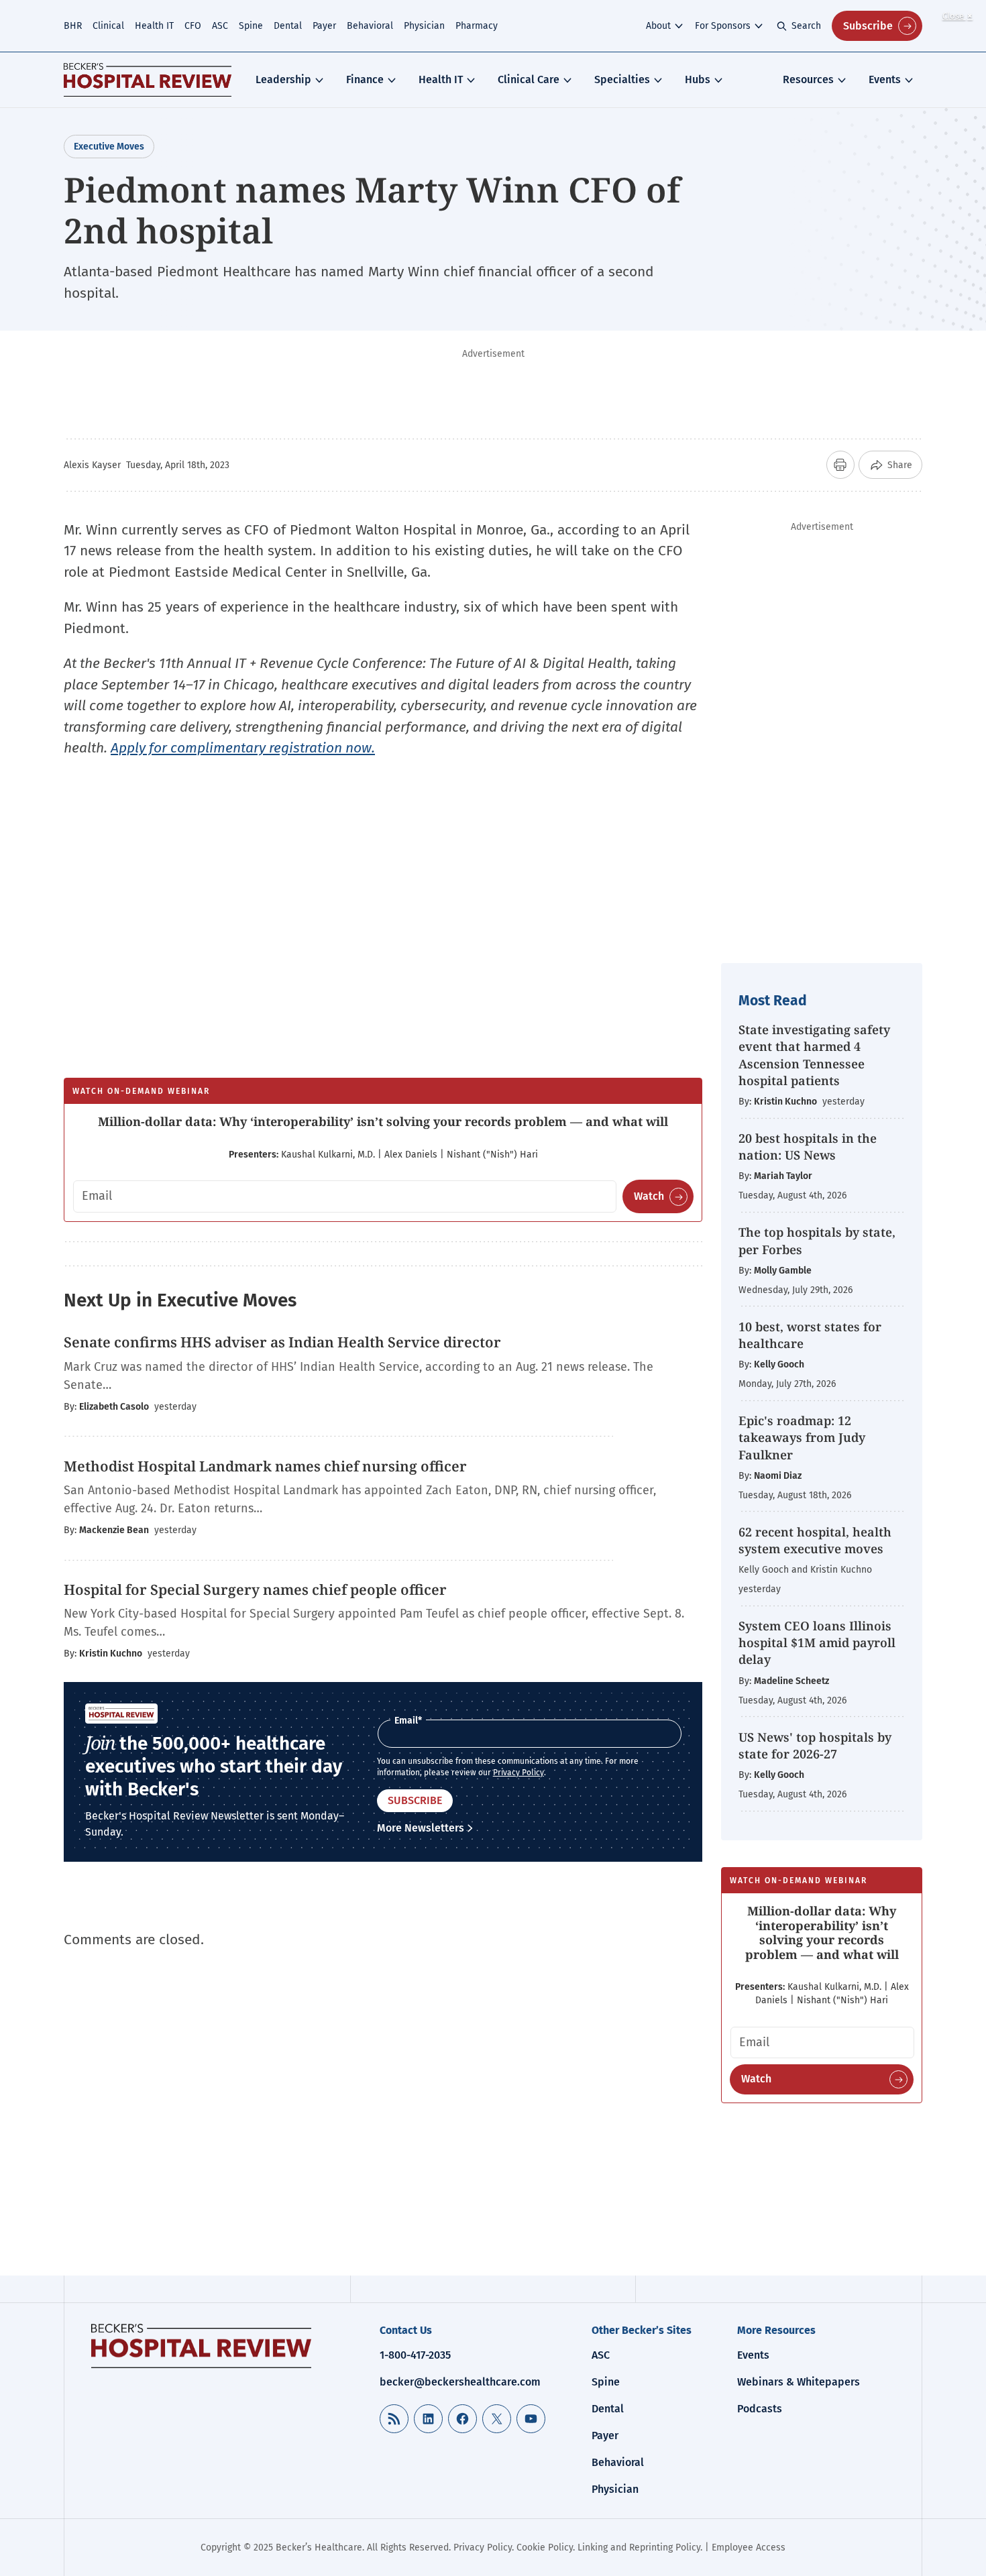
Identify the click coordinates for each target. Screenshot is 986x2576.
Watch (649, 1196)
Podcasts (760, 2409)
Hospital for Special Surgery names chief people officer (255, 1589)
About (658, 26)
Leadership (283, 79)
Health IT (154, 26)
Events (885, 79)
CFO (193, 26)
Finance (365, 79)
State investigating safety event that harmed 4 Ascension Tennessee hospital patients (814, 1055)
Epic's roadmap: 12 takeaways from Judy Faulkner (802, 1437)
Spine (251, 26)
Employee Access (749, 2547)
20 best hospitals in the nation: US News (808, 1146)
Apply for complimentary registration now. (243, 748)
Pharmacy (477, 26)
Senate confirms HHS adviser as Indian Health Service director (282, 1342)
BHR (73, 26)
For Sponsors (723, 26)
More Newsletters (421, 1828)
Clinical (108, 26)
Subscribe (868, 26)
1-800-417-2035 (415, 2355)
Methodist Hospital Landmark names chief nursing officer (265, 1466)
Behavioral (370, 26)
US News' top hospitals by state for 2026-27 (815, 1745)
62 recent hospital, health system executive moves (815, 1540)
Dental (288, 26)
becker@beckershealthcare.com (460, 2382)
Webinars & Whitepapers (799, 2382)
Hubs (698, 79)
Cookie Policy (545, 2547)
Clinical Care (529, 79)
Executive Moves (109, 147)
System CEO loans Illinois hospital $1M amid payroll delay (817, 1642)
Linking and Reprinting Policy (639, 2547)
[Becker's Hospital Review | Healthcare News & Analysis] (148, 80)
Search (806, 26)
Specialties (622, 79)
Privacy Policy (518, 1773)
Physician (424, 26)
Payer (324, 26)
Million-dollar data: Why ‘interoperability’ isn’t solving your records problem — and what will (383, 1121)
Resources (808, 79)
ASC (220, 26)
